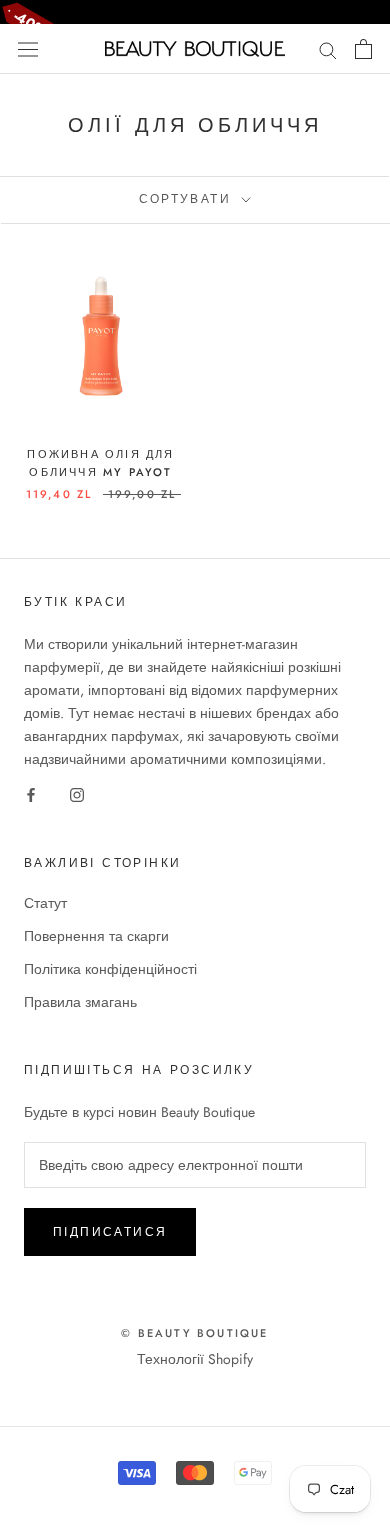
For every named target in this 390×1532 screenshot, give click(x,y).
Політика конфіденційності (110, 969)
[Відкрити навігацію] (28, 49)
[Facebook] (31, 794)
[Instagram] (77, 794)
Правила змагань (80, 1002)
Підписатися (110, 1232)
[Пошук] (328, 48)
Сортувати (188, 199)
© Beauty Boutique (194, 1333)
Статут (45, 903)
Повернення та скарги (96, 936)
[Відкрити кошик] (363, 49)
